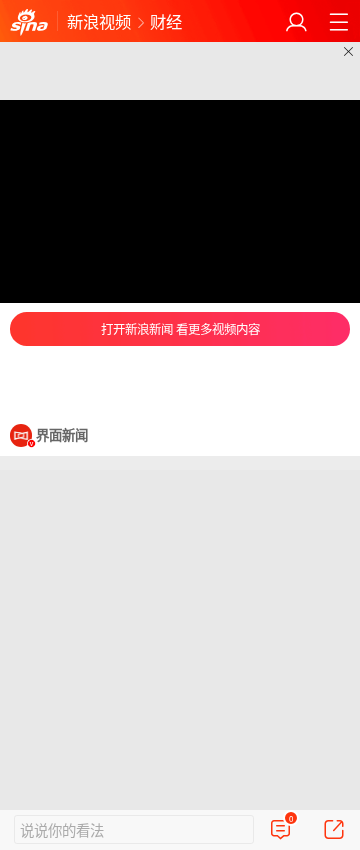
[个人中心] (296, 21)
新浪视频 (99, 21)
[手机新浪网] (29, 22)
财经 (166, 21)
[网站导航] (338, 21)
